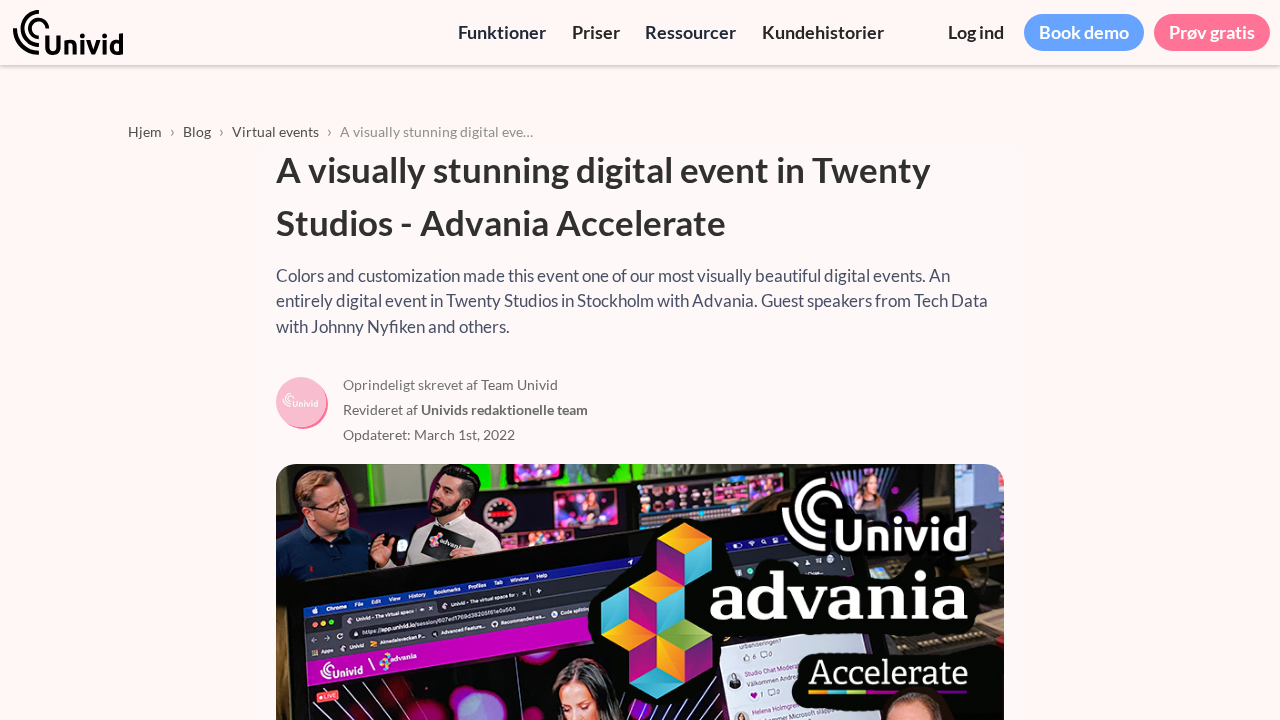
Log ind (976, 32)
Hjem (145, 131)
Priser (596, 32)
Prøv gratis (1212, 32)
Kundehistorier (823, 32)
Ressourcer (690, 32)
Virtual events (275, 131)
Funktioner (502, 32)
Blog (197, 131)
